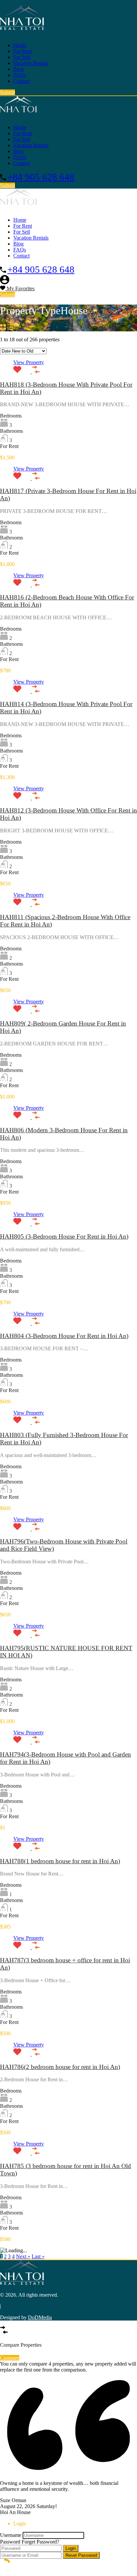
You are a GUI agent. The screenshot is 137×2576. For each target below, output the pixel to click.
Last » (38, 2256)
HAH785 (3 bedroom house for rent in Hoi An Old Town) (66, 2170)
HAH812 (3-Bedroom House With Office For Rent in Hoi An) (68, 814)
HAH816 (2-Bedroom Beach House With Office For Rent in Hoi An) (67, 601)
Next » (23, 2256)
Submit (7, 92)
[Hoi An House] (22, 29)
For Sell (22, 57)
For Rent (23, 51)
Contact (21, 81)
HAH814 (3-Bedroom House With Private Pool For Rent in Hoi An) (66, 708)
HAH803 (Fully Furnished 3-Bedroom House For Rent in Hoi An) (64, 1439)
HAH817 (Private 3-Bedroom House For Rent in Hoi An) (68, 495)
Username (11, 2535)
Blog (18, 69)
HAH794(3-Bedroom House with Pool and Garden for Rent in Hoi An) (66, 1758)
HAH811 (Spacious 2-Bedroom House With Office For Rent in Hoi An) (65, 921)
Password (10, 2542)
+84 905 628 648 (41, 177)
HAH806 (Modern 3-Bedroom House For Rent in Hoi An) (64, 1134)
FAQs (20, 75)
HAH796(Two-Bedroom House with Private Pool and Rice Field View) (64, 1545)
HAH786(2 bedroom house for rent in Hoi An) (60, 2067)
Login (71, 2548)
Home (20, 45)
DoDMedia (40, 2317)
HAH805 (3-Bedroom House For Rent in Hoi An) (64, 1236)
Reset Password (81, 2555)
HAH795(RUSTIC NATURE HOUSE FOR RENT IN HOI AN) (66, 1652)
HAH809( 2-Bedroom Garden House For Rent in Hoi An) (63, 1027)
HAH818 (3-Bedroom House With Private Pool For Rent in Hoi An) (66, 388)
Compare (10, 2358)
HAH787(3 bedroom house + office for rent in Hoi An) (65, 1964)
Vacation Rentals (31, 63)
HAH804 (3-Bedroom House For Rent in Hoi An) (64, 1336)
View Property (29, 362)
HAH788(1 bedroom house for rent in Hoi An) (60, 1861)
